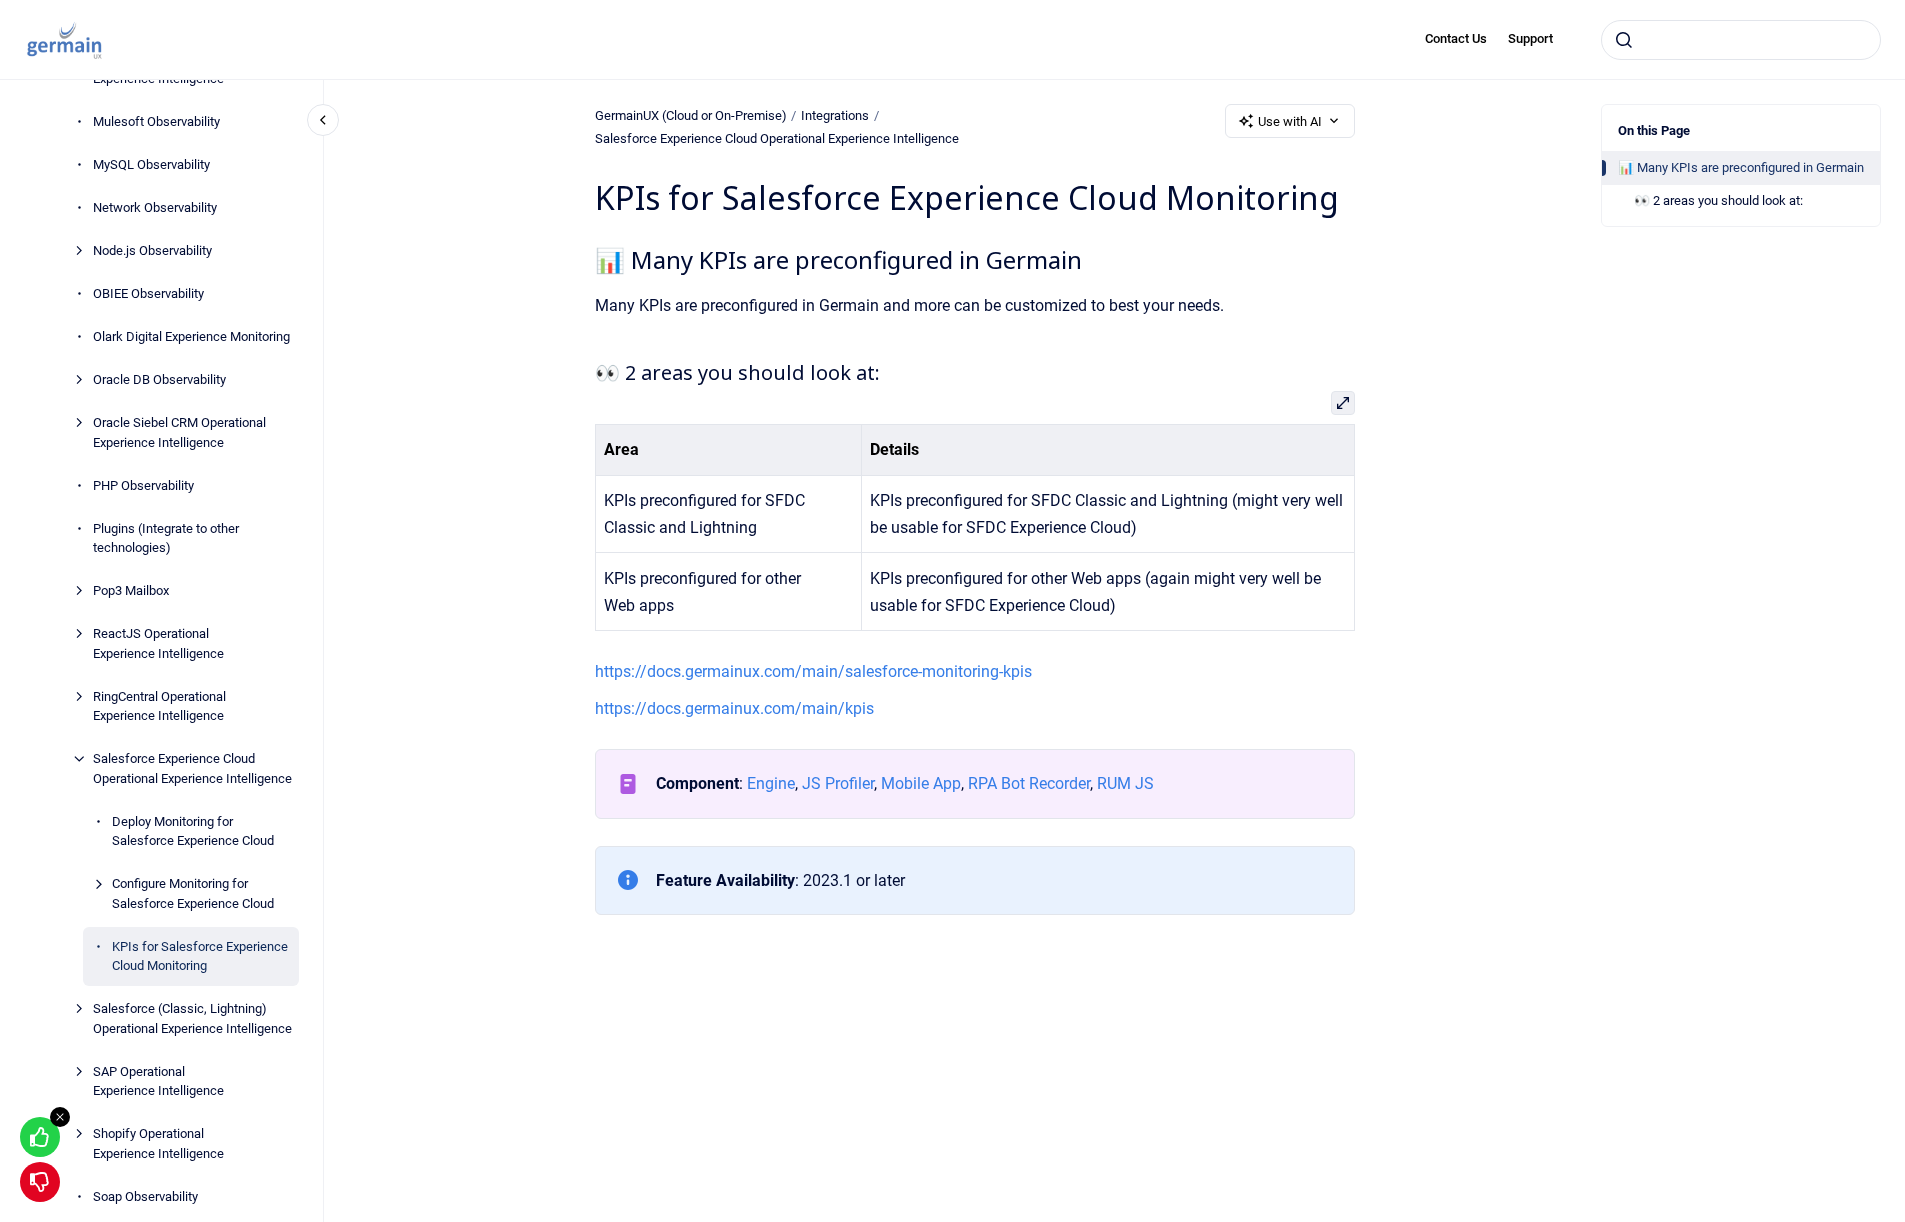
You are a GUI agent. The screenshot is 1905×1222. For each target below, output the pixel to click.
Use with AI (1290, 121)
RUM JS (1125, 783)
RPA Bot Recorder (1029, 783)
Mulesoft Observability (156, 121)
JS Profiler (838, 783)
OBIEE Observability (148, 293)
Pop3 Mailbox (131, 590)
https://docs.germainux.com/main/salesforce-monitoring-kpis (813, 671)
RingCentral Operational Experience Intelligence (159, 706)
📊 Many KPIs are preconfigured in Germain (1741, 167)
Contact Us (1456, 38)
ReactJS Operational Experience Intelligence (158, 643)
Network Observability (155, 207)
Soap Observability (145, 1196)
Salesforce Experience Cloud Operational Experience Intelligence (192, 768)
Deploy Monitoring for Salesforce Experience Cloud (193, 831)
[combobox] (1741, 40)
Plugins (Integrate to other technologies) (166, 538)
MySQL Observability (151, 164)
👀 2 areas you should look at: (1718, 200)
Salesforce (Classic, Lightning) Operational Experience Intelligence (192, 1018)
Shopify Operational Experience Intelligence (158, 1143)
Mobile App (919, 783)
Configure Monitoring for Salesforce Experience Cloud (193, 893)
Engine (771, 783)
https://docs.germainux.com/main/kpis (734, 708)
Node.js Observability (152, 250)
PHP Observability (143, 485)
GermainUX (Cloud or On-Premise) (691, 115)
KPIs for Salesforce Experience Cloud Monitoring (200, 956)
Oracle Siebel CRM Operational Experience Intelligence (179, 432)
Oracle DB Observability (159, 379)
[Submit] (1624, 40)
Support (1530, 38)
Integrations (835, 115)
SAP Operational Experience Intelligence (158, 1081)
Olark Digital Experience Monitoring (191, 336)
